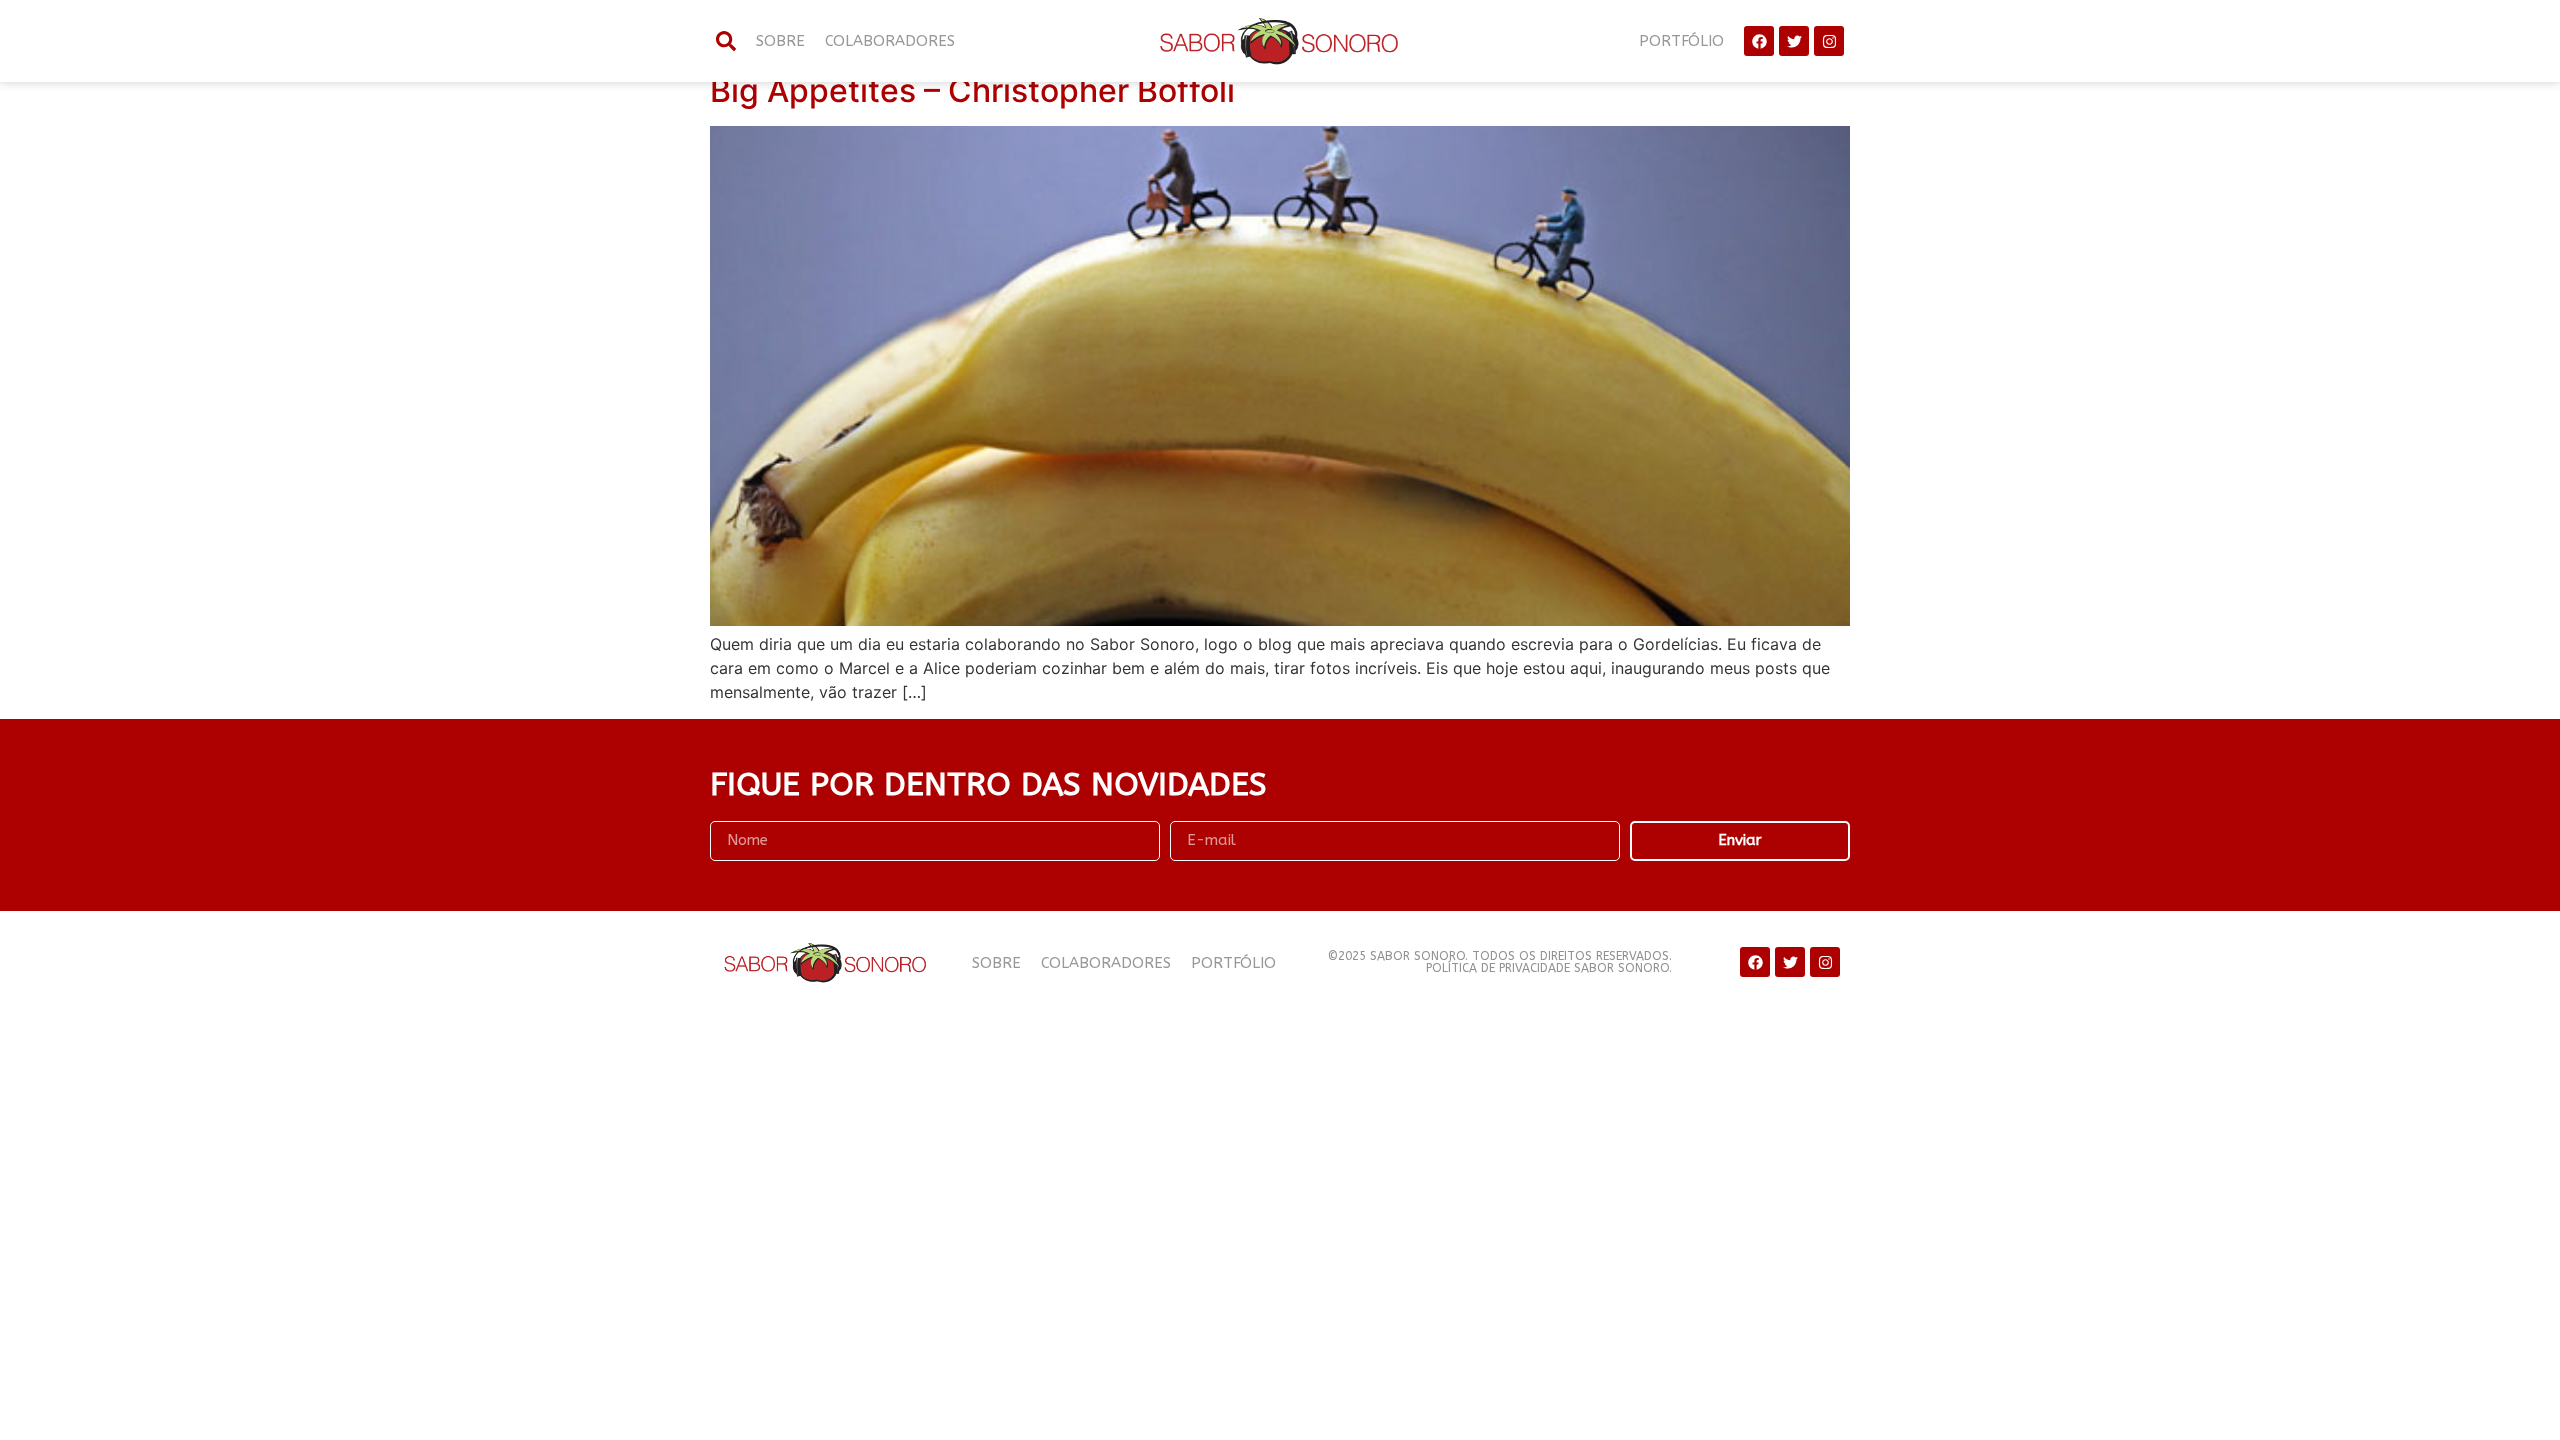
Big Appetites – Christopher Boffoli (972, 90)
